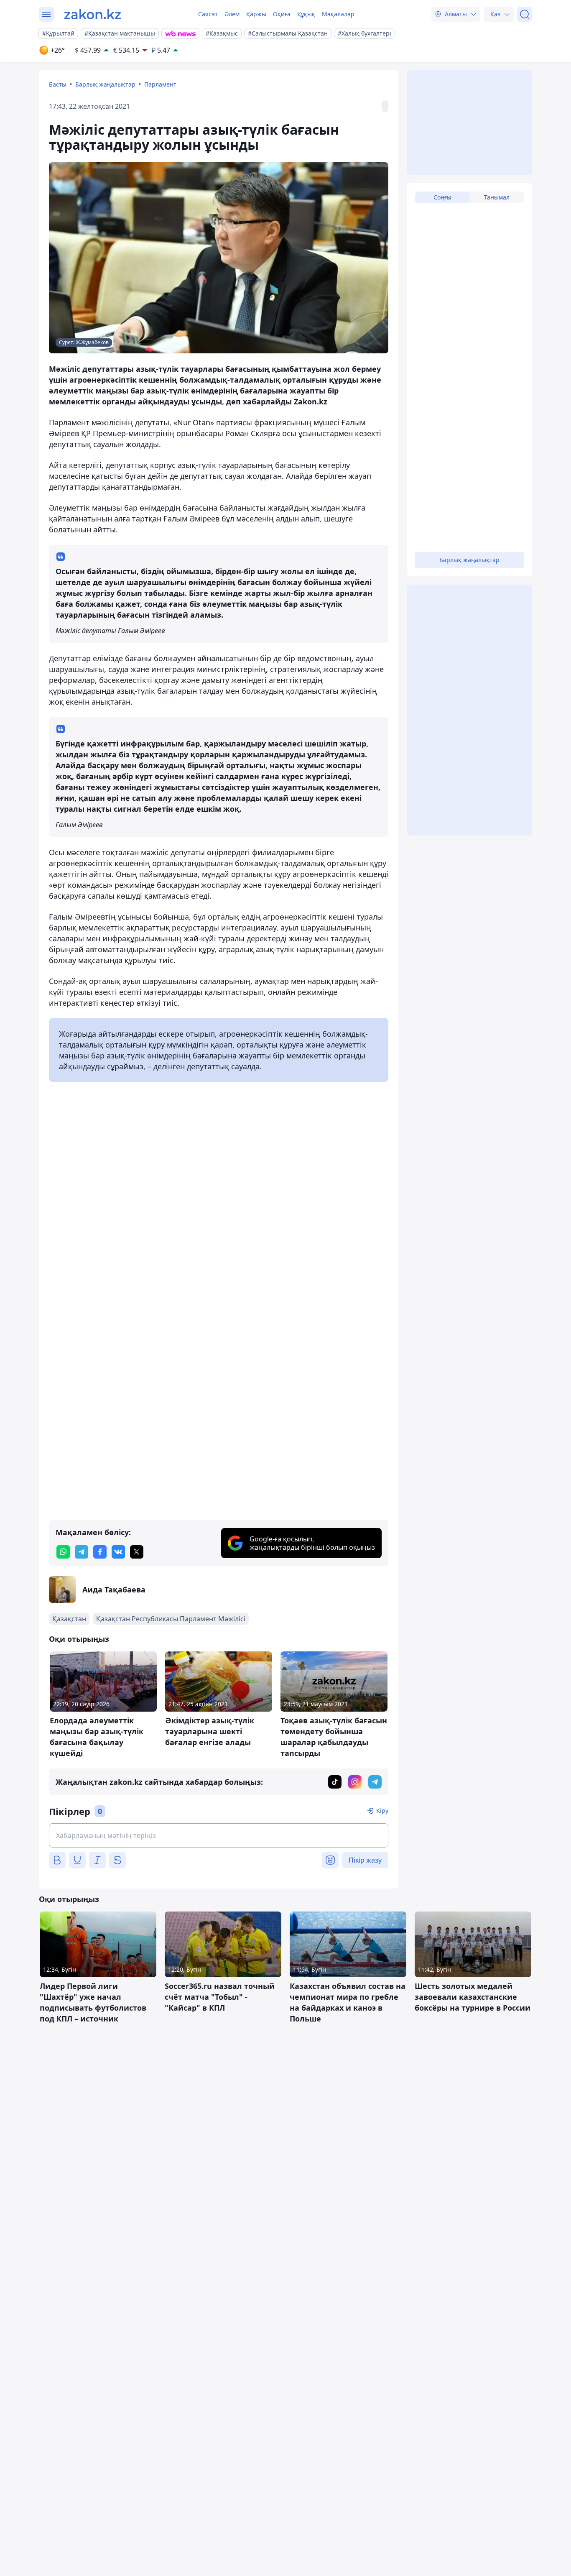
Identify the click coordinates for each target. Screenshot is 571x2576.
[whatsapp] (63, 1552)
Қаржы (256, 14)
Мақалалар (338, 14)
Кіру (382, 1811)
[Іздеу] (525, 14)
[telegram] (82, 1552)
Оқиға (282, 14)
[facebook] (100, 1552)
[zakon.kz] (93, 14)
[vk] (118, 1552)
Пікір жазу (365, 1860)
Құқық (306, 14)
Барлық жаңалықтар (105, 84)
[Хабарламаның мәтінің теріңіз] (219, 1835)
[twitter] (137, 1552)
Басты (58, 84)
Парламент (160, 84)
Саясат (208, 14)
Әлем (232, 14)
